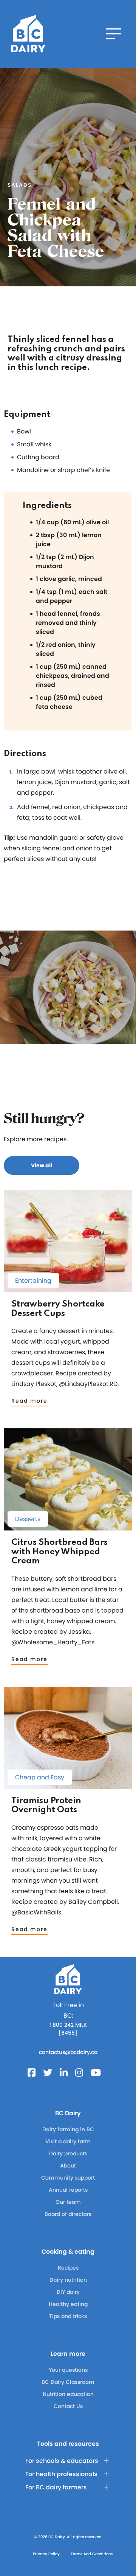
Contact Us (68, 2406)
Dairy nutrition (68, 2280)
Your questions (68, 2370)
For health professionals (61, 2474)
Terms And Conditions (92, 2554)
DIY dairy (68, 2292)
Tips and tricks (68, 2316)
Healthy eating (68, 2304)
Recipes (68, 2268)
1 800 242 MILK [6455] (68, 2029)
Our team (68, 2202)
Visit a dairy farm (68, 2141)
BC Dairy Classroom (68, 2382)
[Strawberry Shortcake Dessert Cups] (68, 1289)
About (68, 2166)
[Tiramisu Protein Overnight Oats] (68, 1785)
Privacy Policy (46, 2554)
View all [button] (42, 1165)
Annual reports (68, 2190)
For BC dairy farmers (56, 2487)
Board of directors (68, 2214)
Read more (29, 1401)
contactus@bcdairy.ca (68, 2052)
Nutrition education (68, 2394)
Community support (68, 2178)
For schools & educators (62, 2461)
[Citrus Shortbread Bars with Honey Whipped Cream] (68, 1527)
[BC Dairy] (28, 34)
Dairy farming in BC (68, 2129)
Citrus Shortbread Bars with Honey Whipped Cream (59, 1552)
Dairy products (68, 2153)
